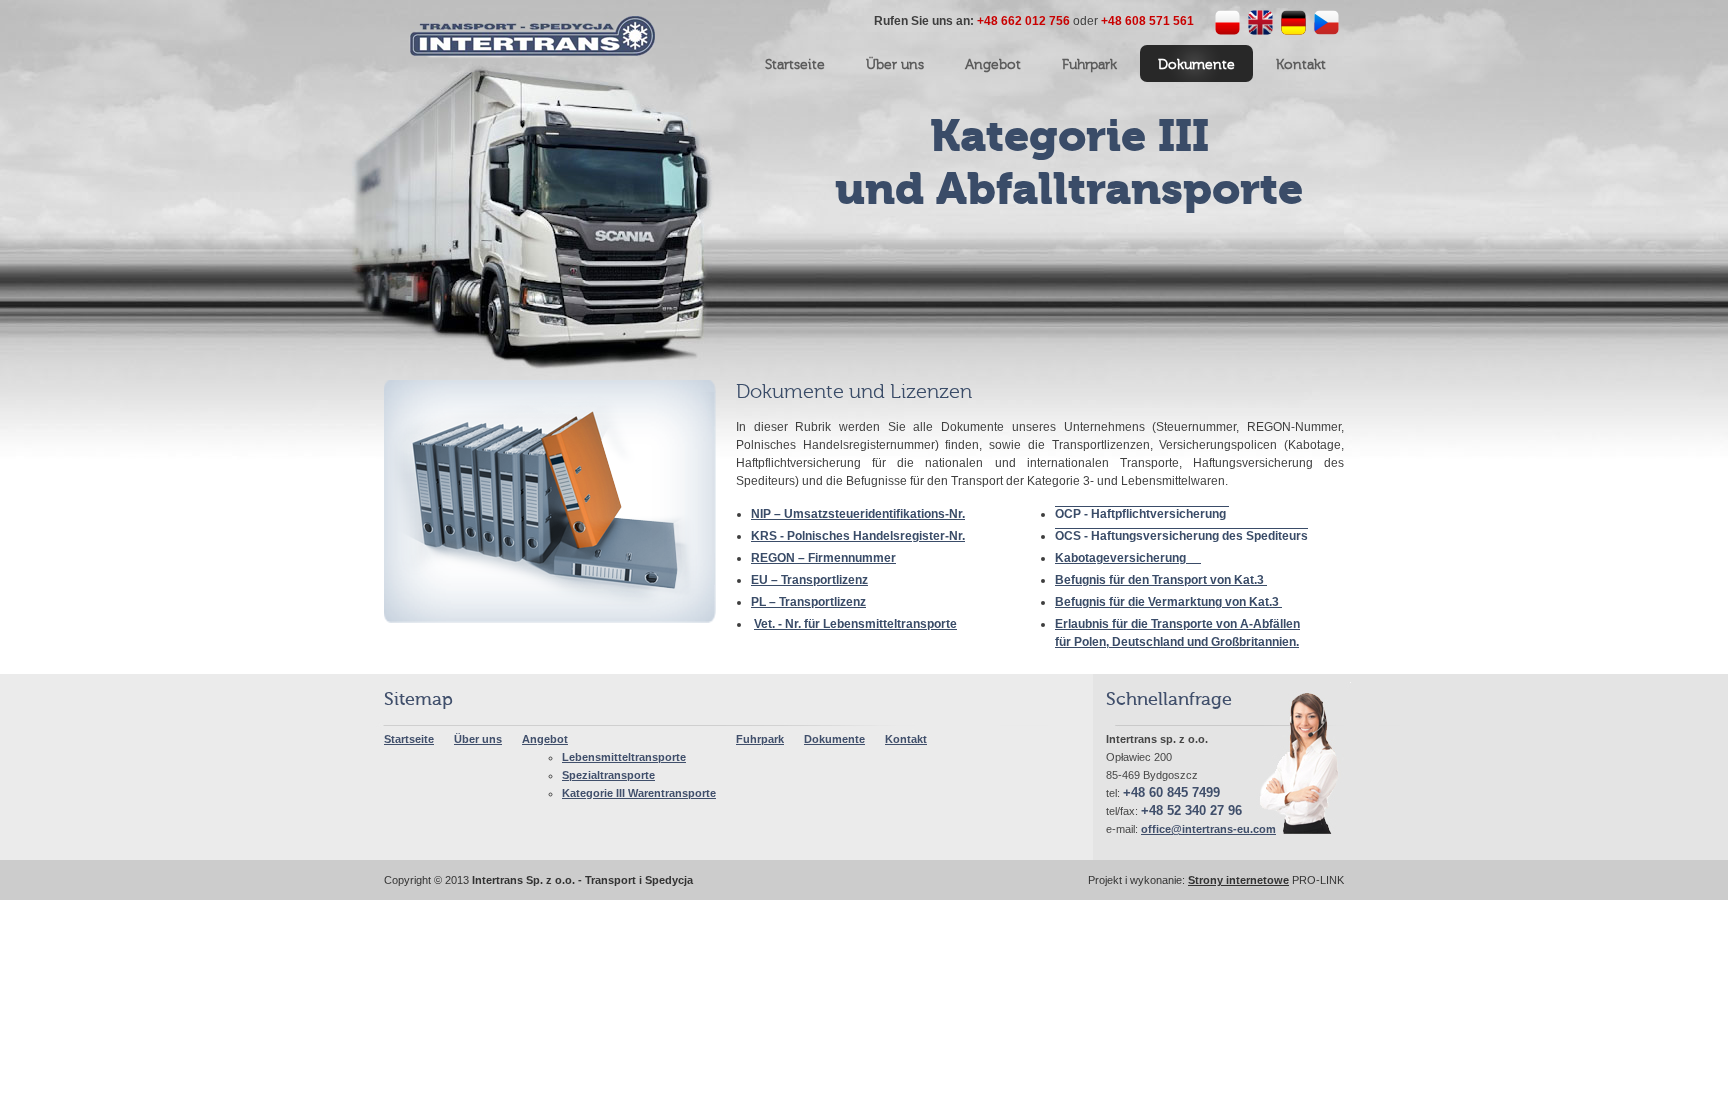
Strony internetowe (1238, 880)
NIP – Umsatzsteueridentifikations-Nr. (858, 514)
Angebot (545, 739)
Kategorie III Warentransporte (639, 793)
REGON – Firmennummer (823, 558)
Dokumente (834, 739)
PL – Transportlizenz (808, 602)
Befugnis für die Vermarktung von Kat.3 (1168, 602)
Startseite (409, 739)
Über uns (478, 739)
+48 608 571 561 (1147, 21)
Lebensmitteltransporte (624, 757)
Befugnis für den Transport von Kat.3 (1161, 580)
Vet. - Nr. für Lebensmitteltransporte (855, 624)
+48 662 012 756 (1023, 21)
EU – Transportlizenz (809, 580)
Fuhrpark (760, 739)
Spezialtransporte (608, 775)
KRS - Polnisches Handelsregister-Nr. (858, 536)
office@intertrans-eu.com (1208, 829)
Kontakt (906, 739)
